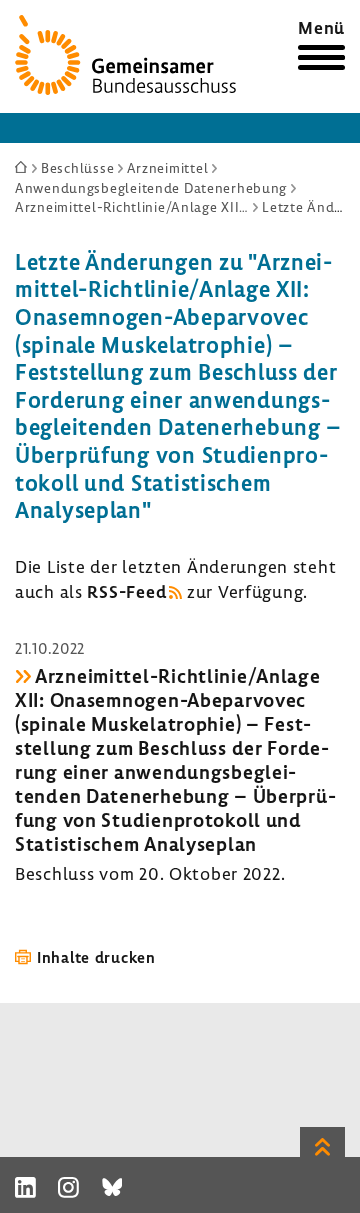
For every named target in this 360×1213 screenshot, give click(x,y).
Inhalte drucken (96, 957)
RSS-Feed (126, 591)
